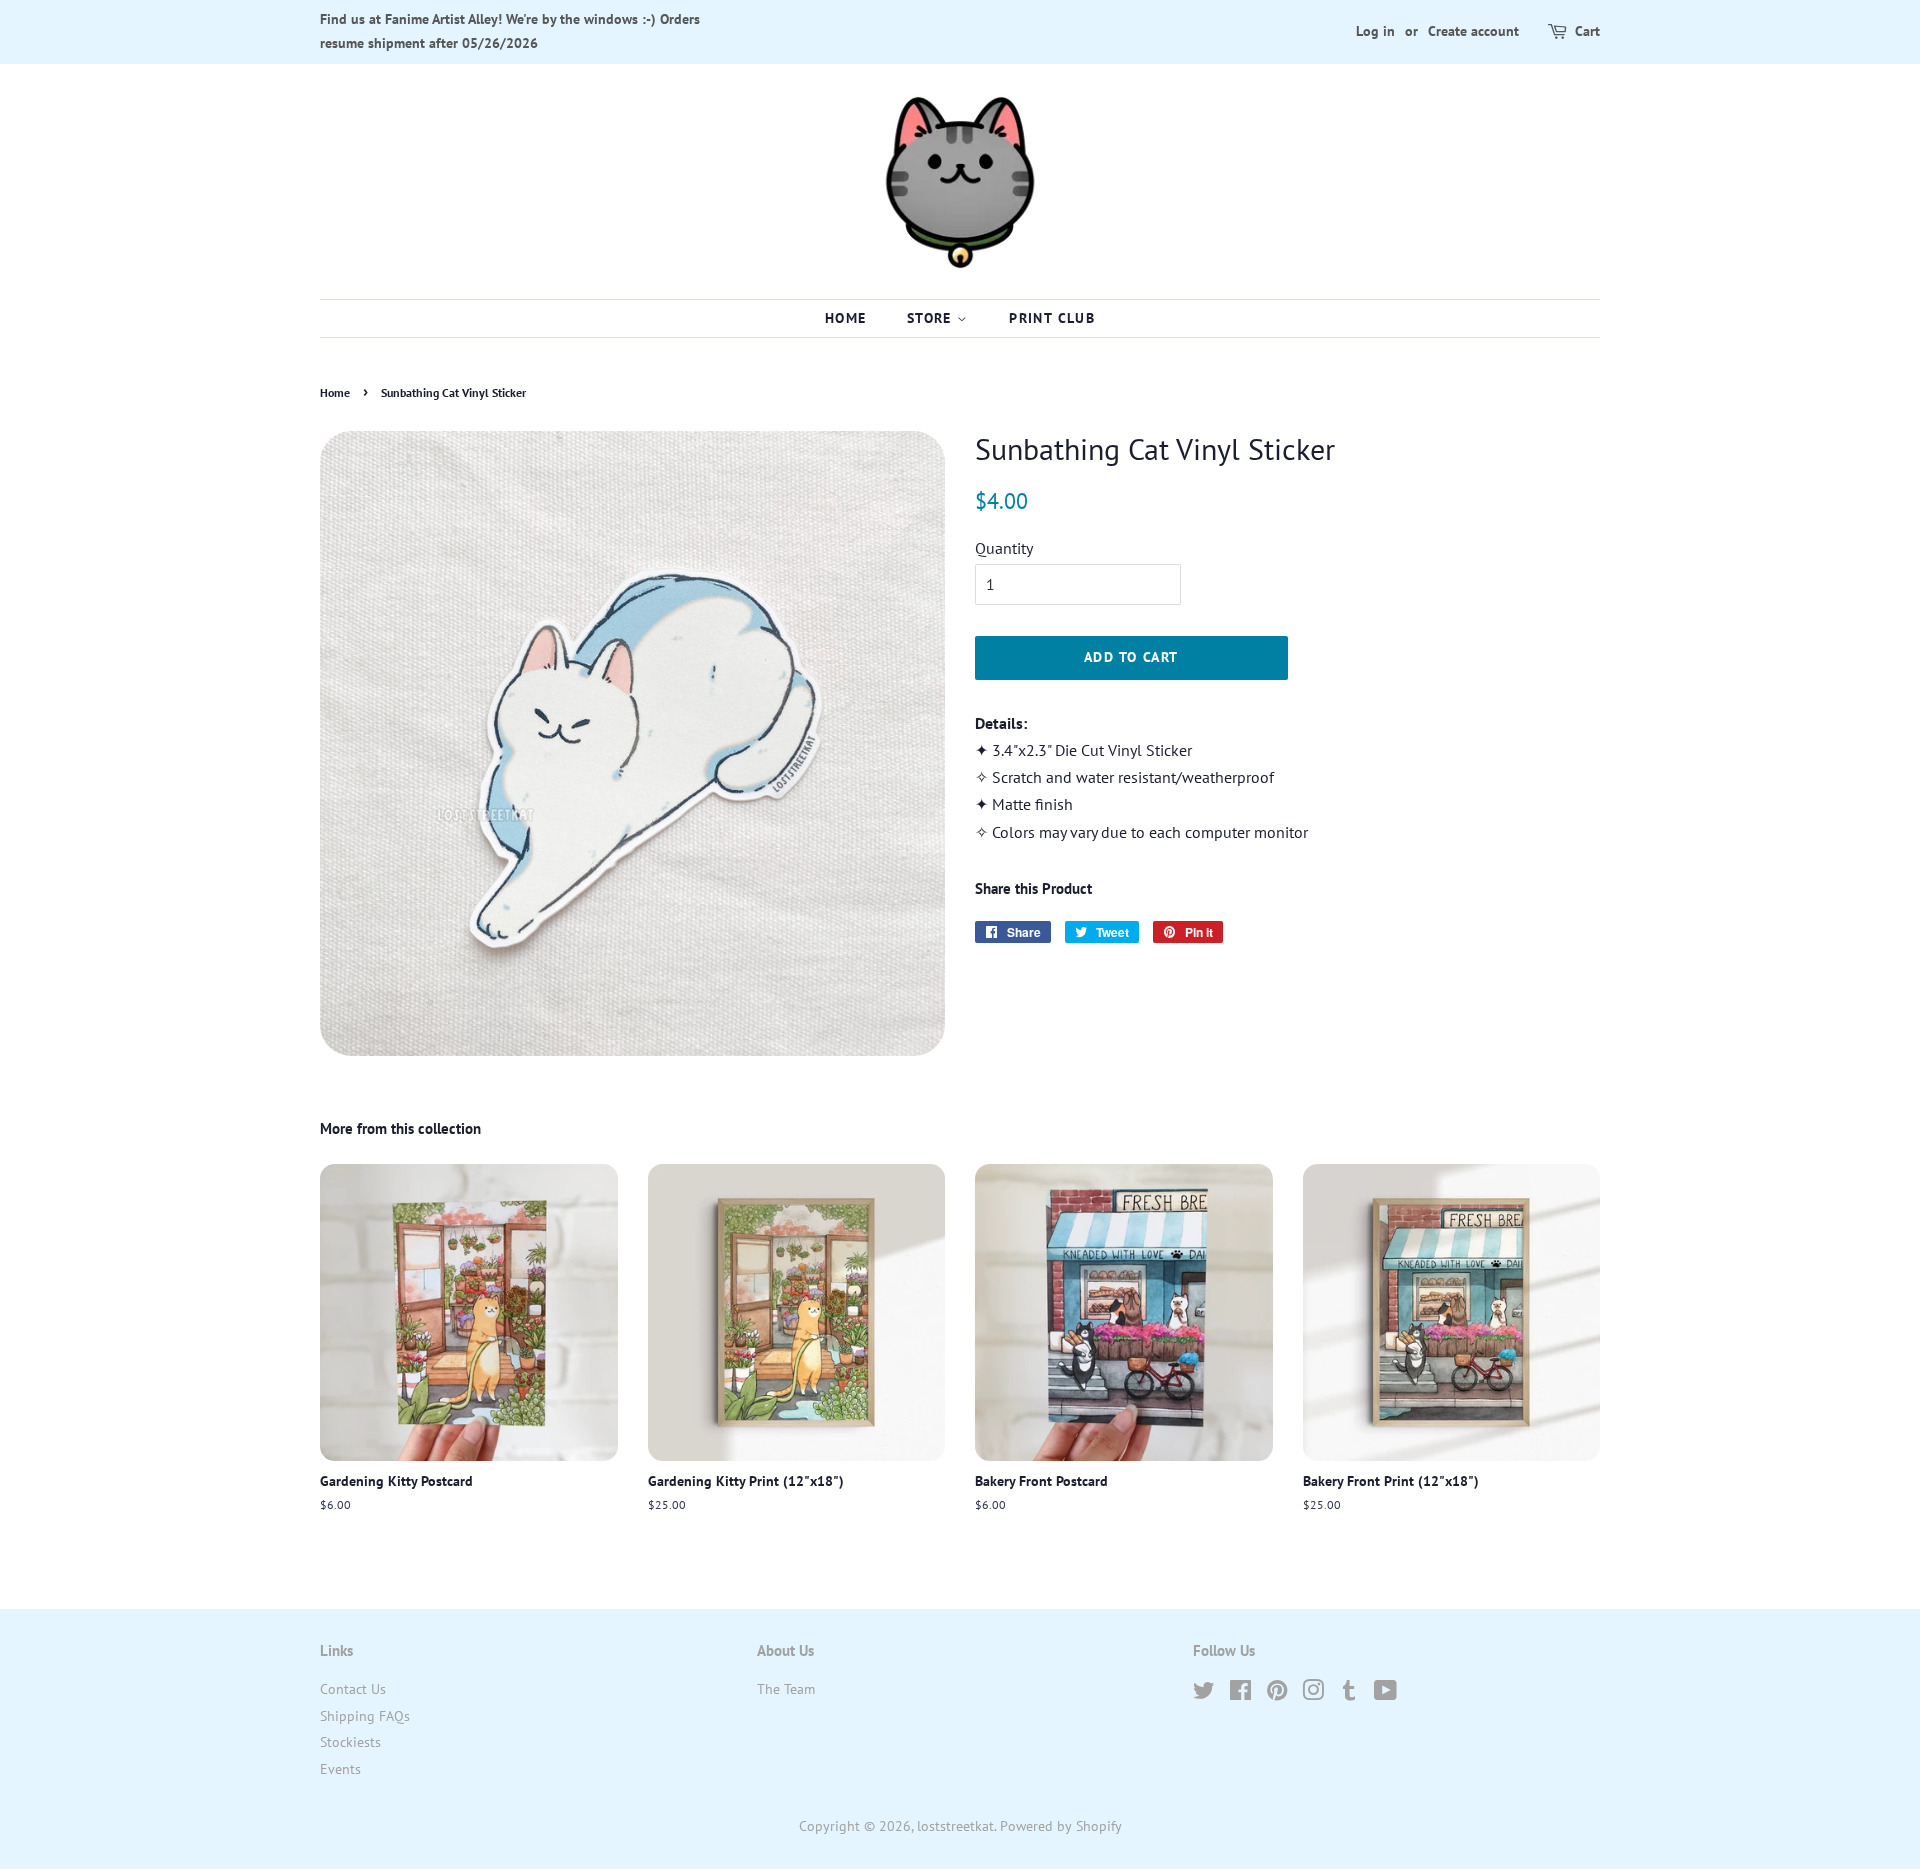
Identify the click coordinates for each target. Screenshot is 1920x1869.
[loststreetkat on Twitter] (1204, 1694)
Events (340, 1769)
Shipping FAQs (365, 1716)
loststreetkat (955, 1826)
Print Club (1052, 318)
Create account (1473, 31)
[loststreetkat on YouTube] (1385, 1694)
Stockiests (350, 1742)
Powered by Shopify (1061, 1826)
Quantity (1004, 548)
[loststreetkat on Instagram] (1313, 1694)
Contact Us (353, 1689)
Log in (1375, 31)
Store (932, 318)
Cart (1587, 31)
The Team (786, 1689)
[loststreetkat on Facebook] (1240, 1694)
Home (846, 318)
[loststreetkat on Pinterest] (1277, 1694)
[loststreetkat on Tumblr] (1349, 1694)
